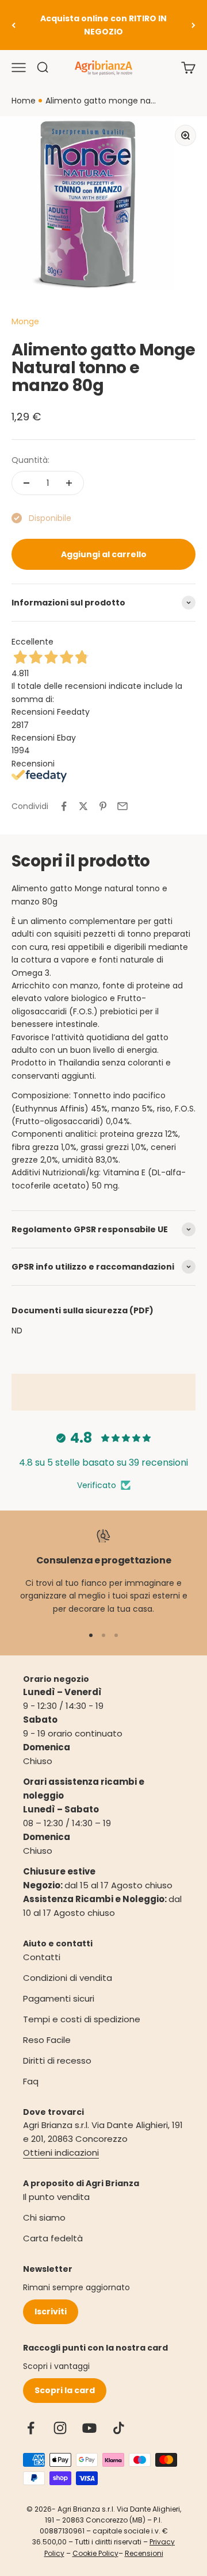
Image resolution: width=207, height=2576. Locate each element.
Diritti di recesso (57, 2061)
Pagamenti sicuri (59, 1998)
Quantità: (30, 460)
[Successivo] (193, 25)
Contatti (42, 1957)
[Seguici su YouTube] (89, 2428)
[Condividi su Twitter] (83, 806)
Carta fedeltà (53, 2238)
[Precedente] (14, 25)
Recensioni (144, 2553)
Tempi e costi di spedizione (82, 2019)
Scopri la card (65, 2390)
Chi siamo (44, 2217)
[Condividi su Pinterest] (103, 806)
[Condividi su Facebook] (64, 806)
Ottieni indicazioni (61, 2153)
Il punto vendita (56, 2197)
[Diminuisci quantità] (26, 483)
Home (24, 101)
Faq (31, 2081)
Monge (25, 321)
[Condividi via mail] (122, 806)
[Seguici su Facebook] (31, 2428)
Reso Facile (47, 2040)
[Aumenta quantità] (69, 483)
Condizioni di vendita (68, 1978)
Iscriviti (51, 2311)
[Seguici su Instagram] (60, 2428)
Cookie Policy (95, 2553)
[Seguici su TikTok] (119, 2428)
